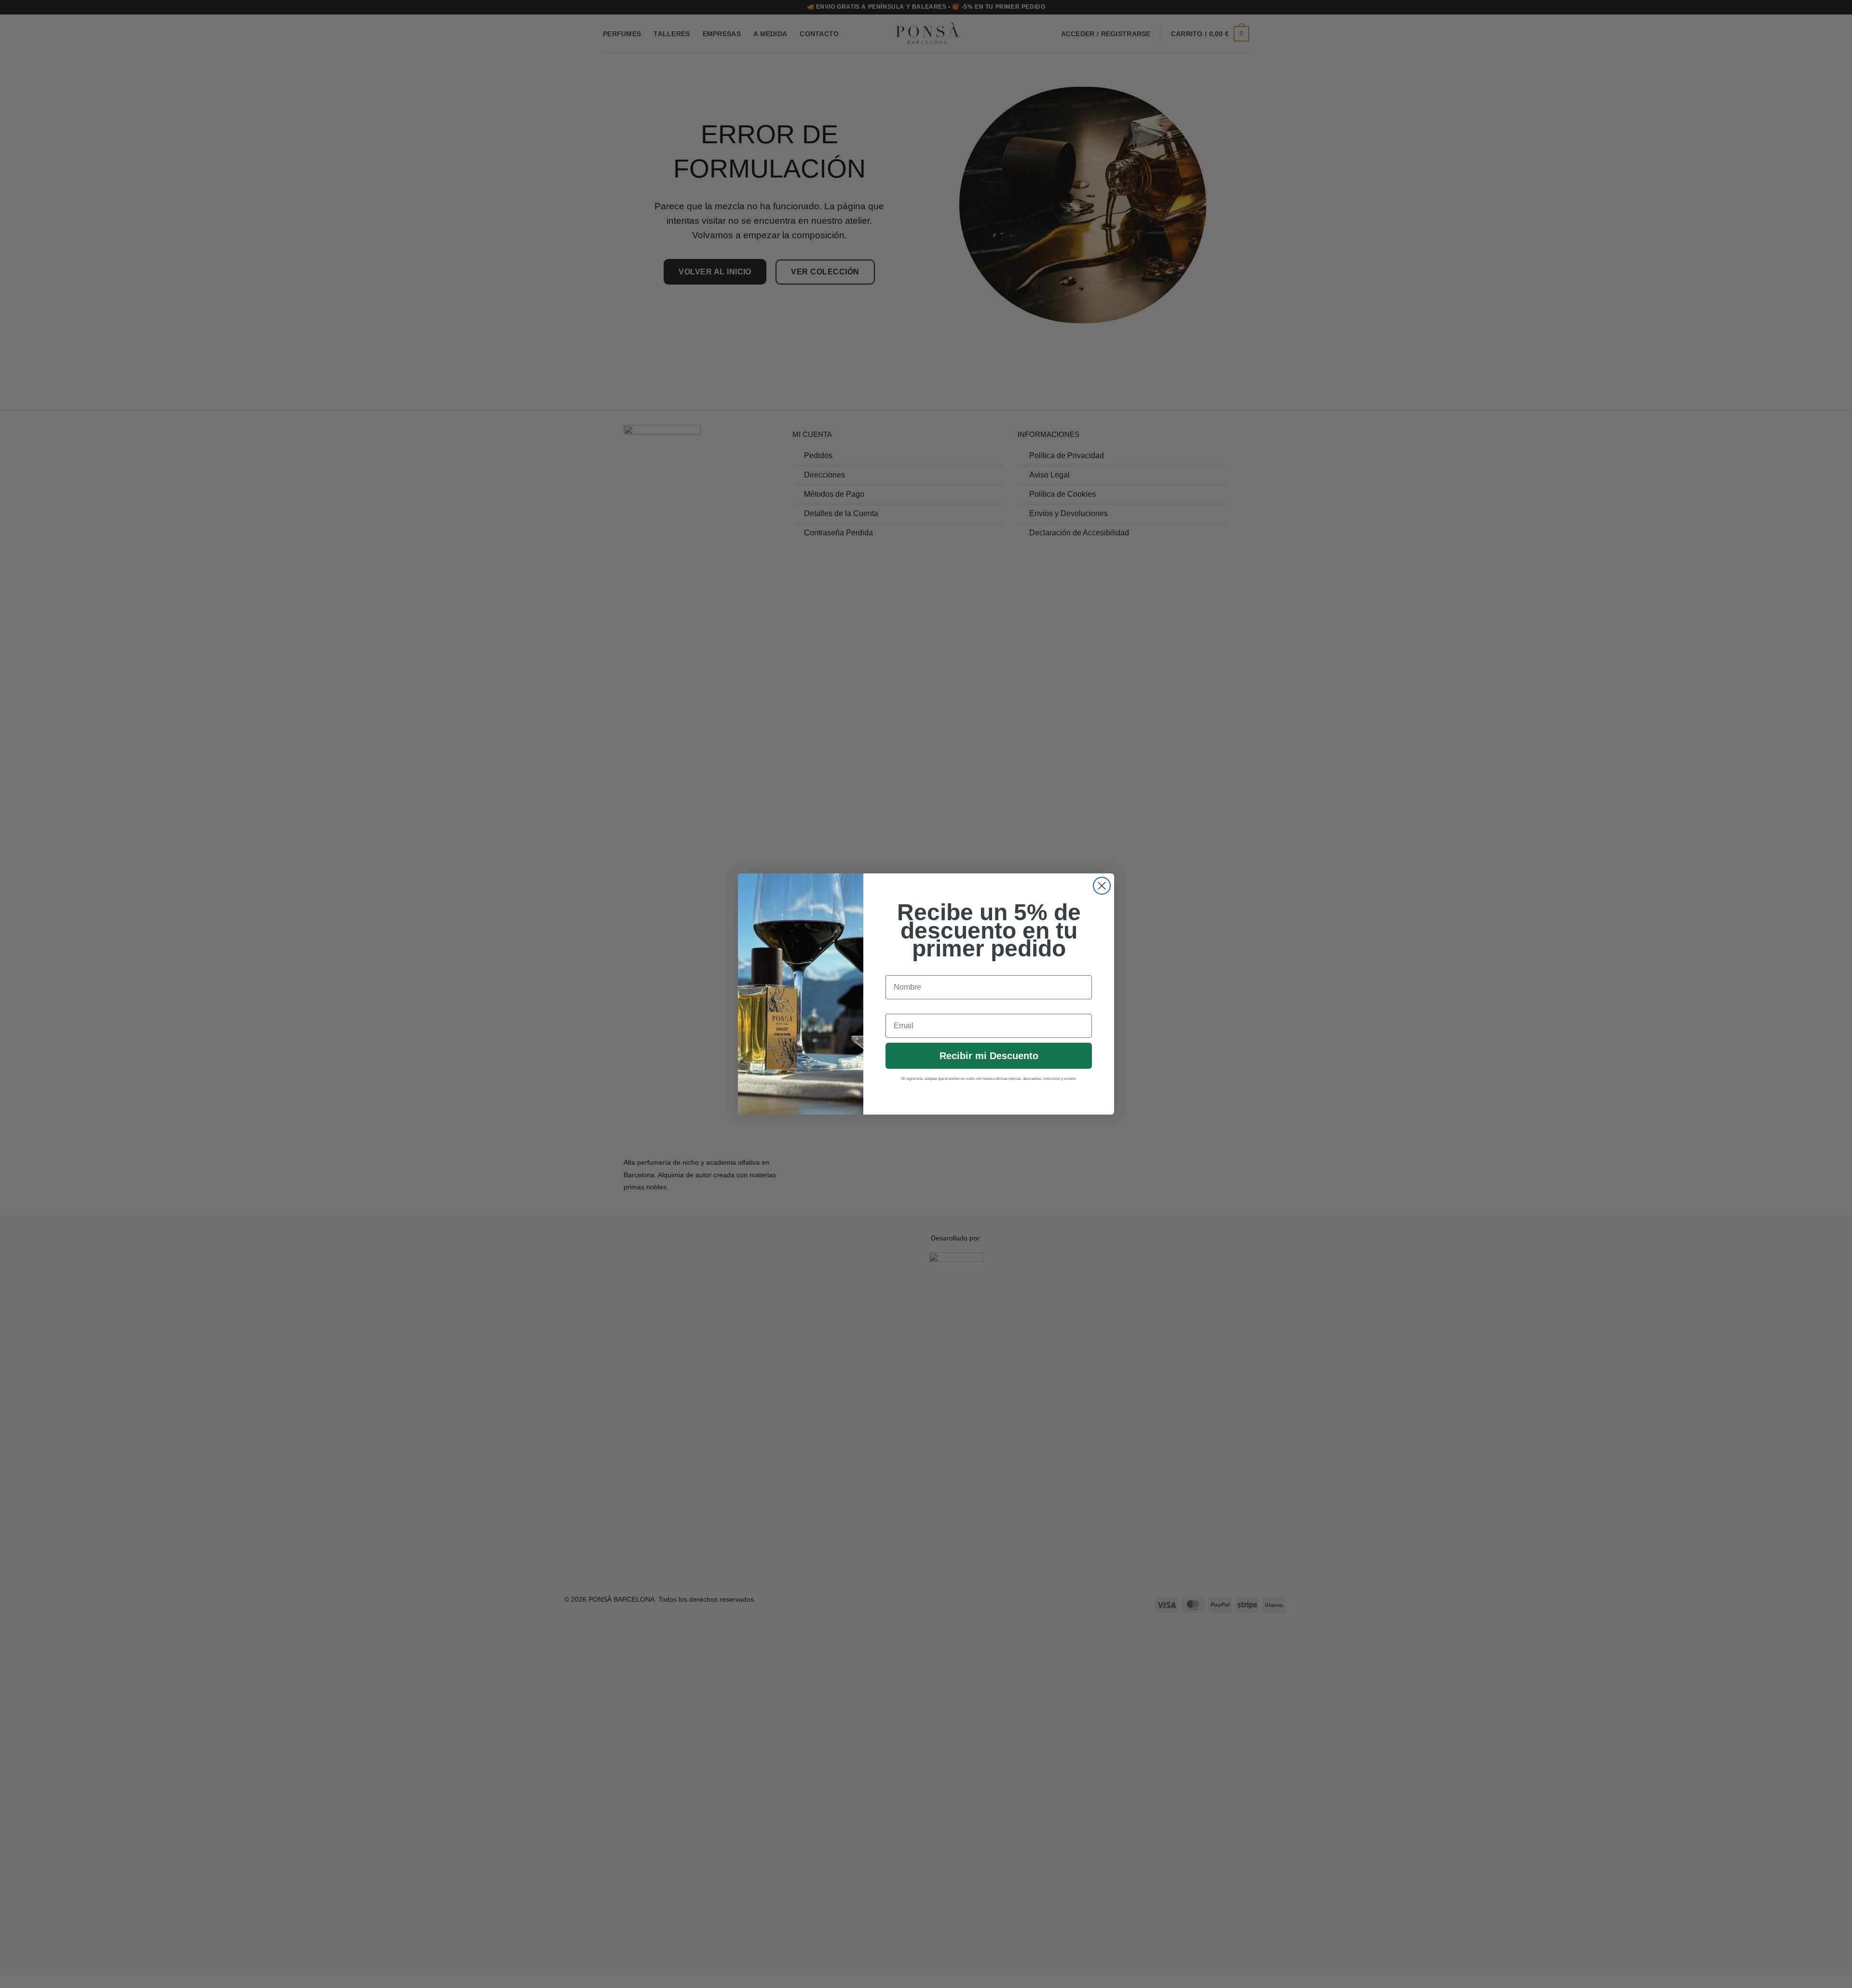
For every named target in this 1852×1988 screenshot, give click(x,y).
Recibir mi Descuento (989, 1056)
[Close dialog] (1102, 886)
